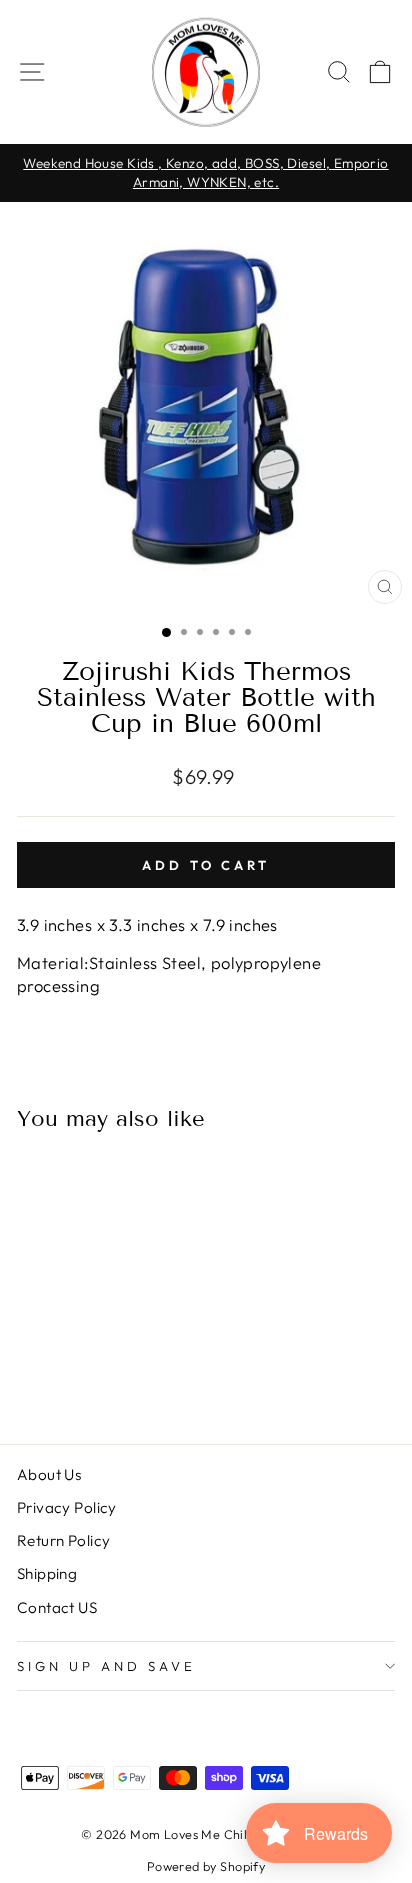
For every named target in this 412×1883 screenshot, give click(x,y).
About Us (49, 1474)
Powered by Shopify (206, 1866)
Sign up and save (106, 1666)
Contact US (57, 1607)
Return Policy (63, 1540)
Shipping (47, 1573)
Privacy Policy (67, 1507)
